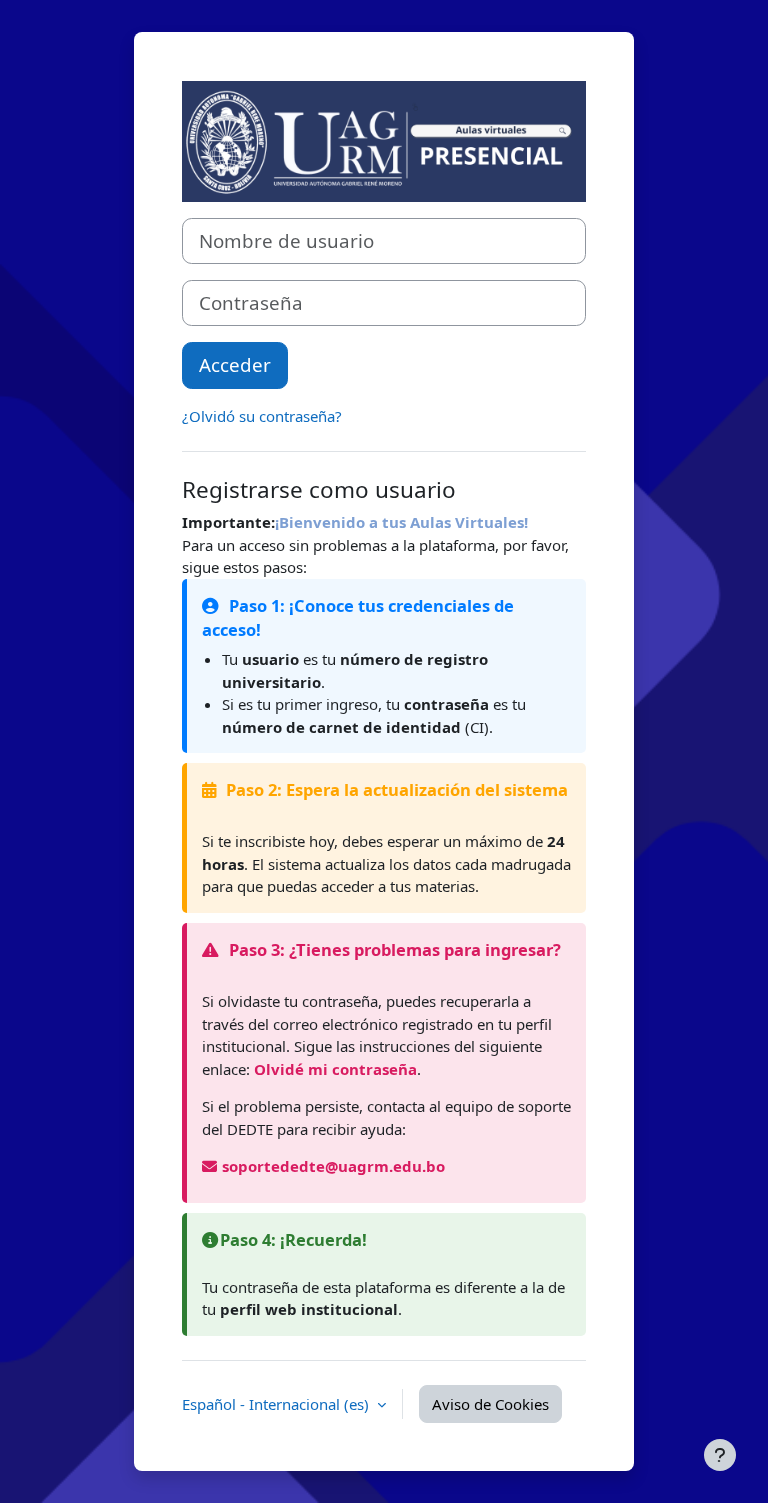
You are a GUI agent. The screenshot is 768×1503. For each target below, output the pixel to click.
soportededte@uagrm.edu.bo (333, 1166)
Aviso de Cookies (490, 1404)
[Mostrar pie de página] (720, 1455)
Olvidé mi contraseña (335, 1069)
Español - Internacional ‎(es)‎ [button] (277, 1404)
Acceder (235, 364)
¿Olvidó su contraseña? (262, 416)
